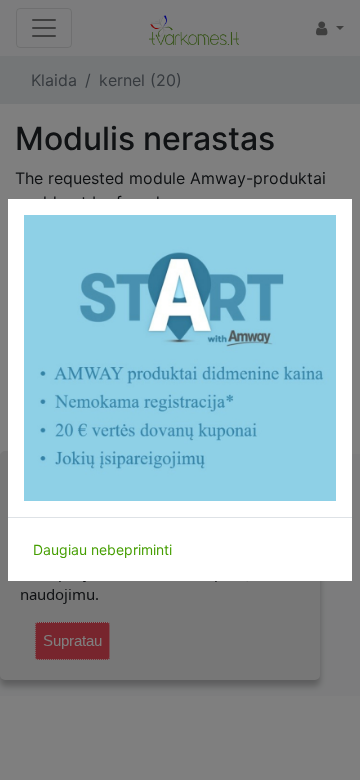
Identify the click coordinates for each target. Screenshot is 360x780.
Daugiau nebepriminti (102, 549)
